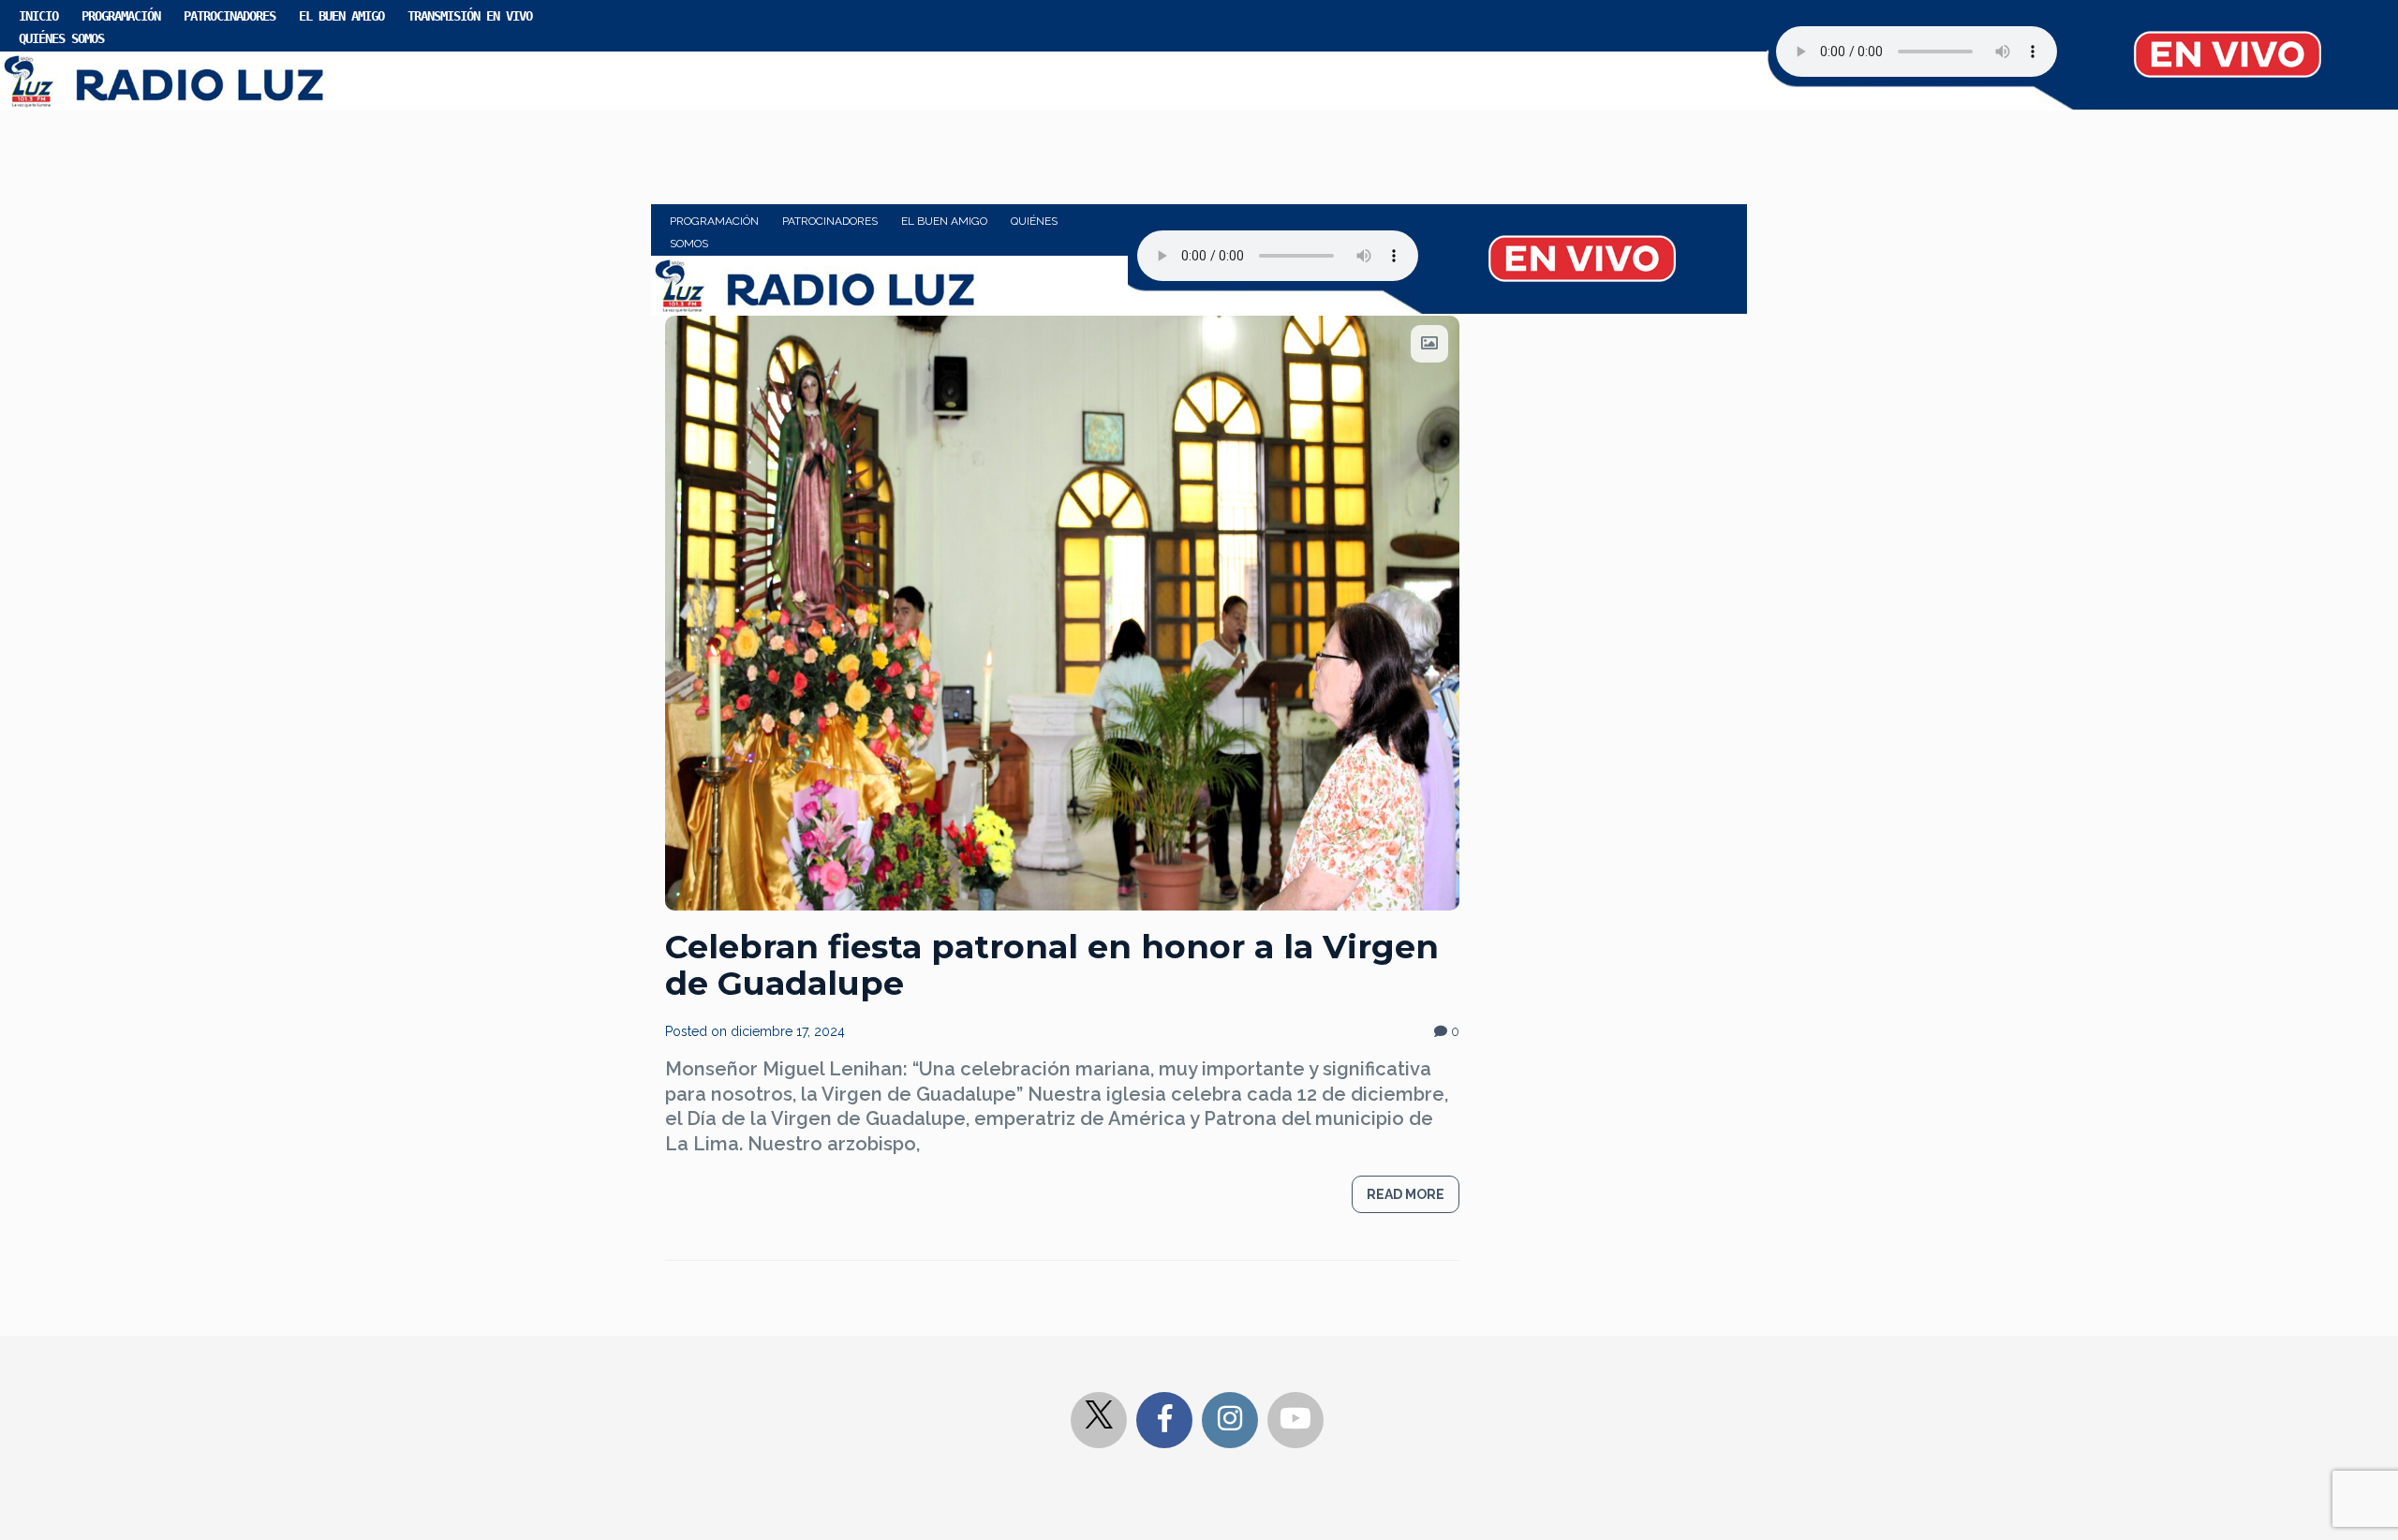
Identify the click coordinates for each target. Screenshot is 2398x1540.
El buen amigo (341, 16)
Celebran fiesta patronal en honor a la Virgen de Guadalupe (1052, 965)
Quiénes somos (61, 38)
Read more (1406, 1194)
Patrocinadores (229, 16)
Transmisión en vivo (470, 16)
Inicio (38, 16)
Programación (121, 16)
